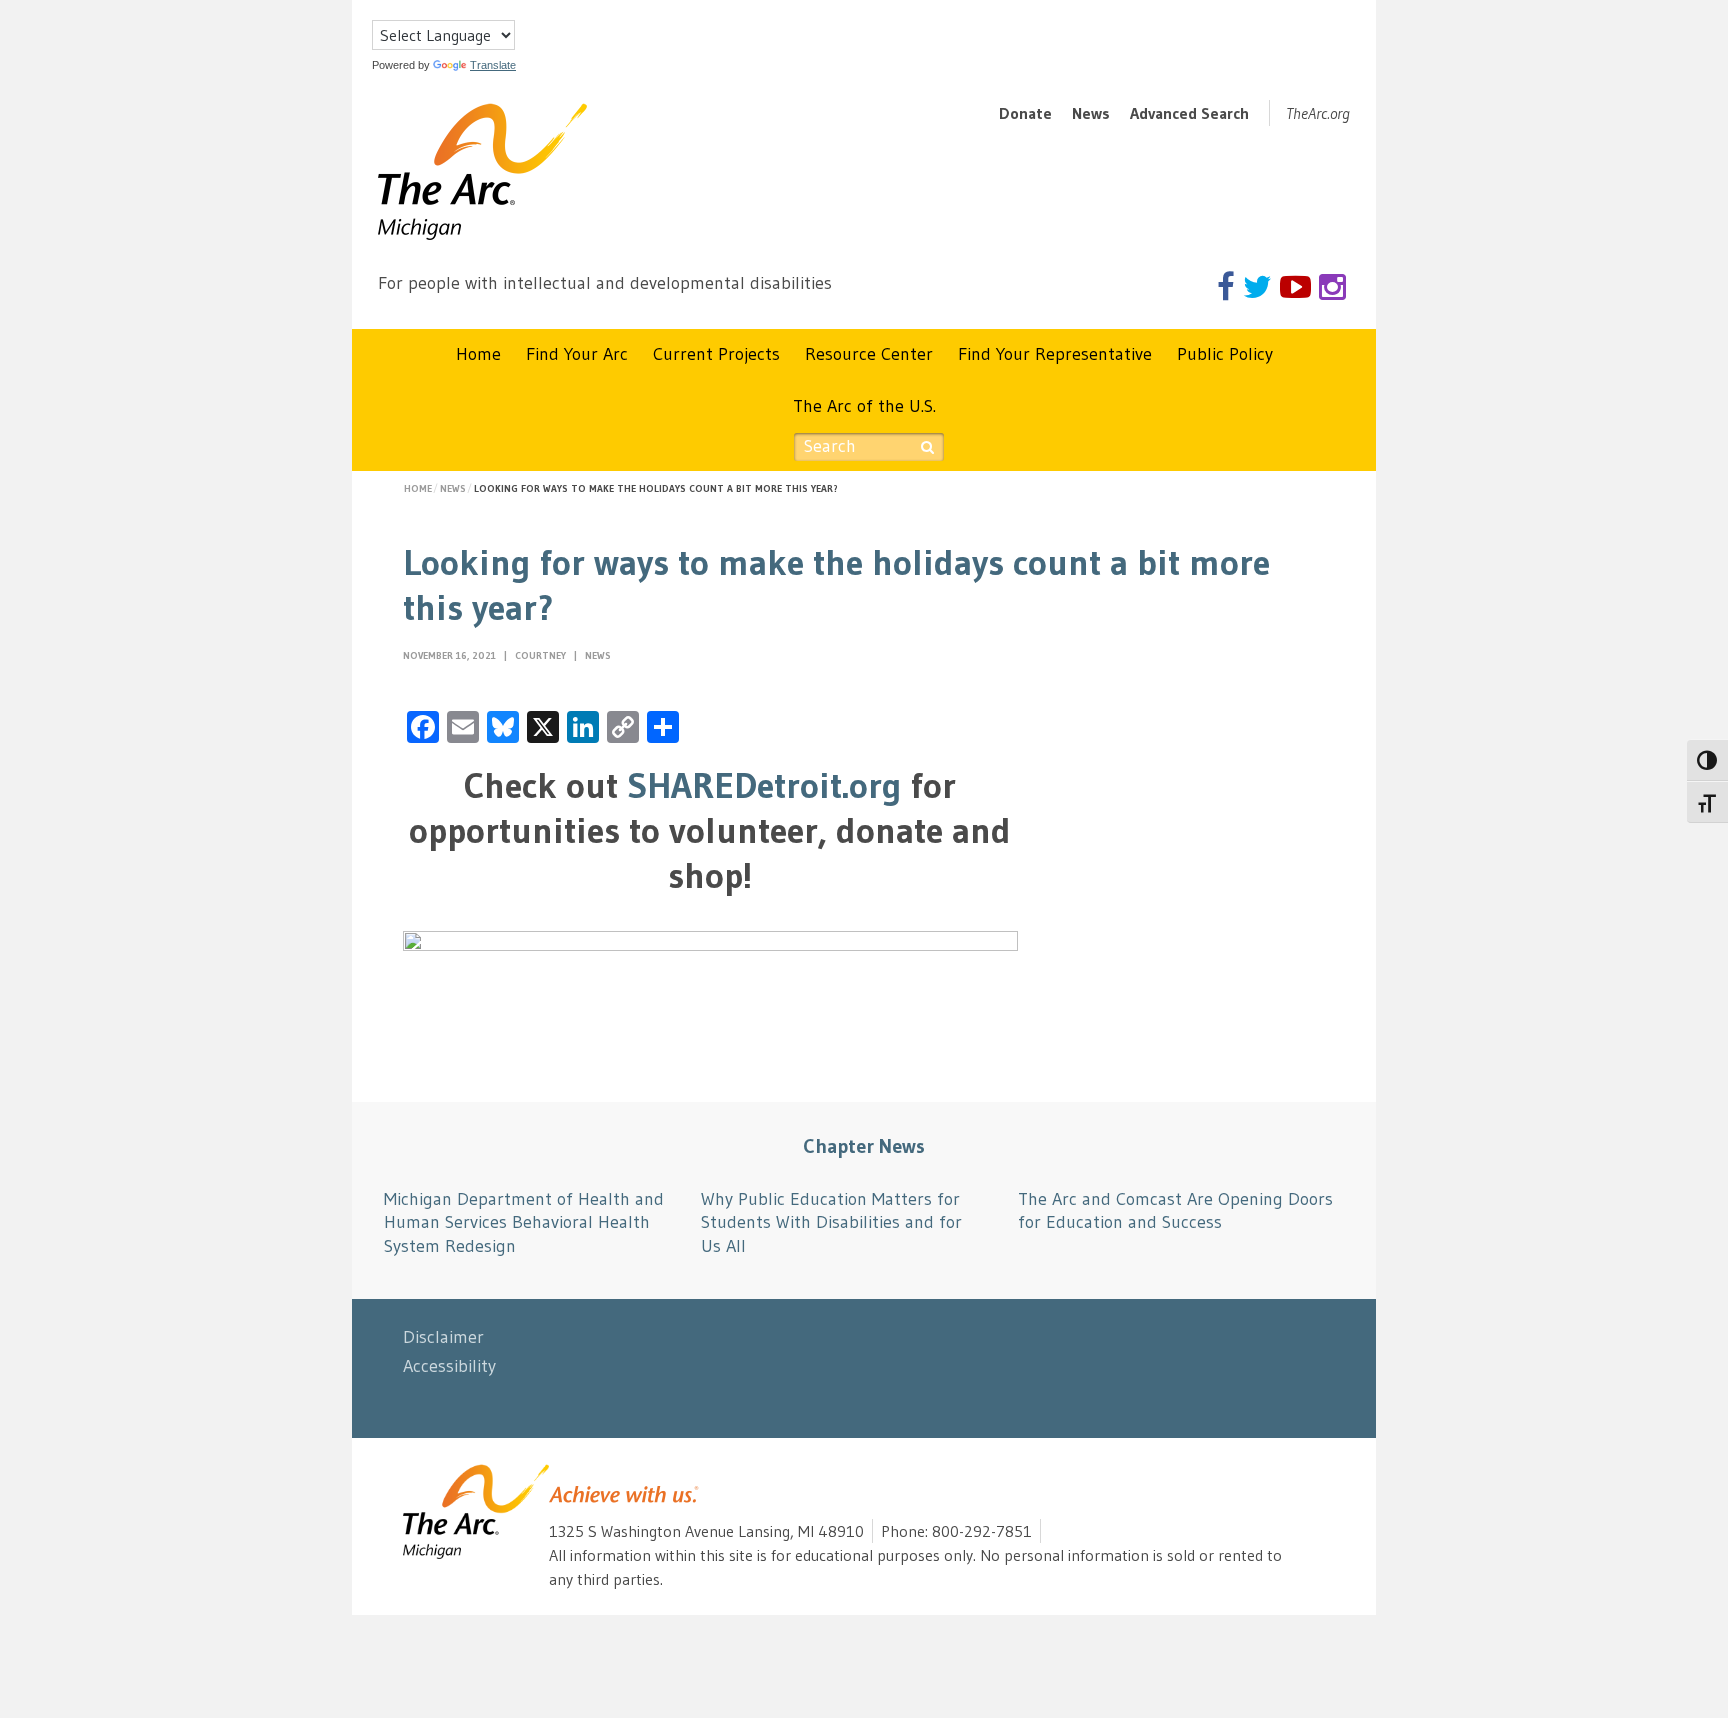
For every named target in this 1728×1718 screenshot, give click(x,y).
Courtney (542, 655)
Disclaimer (443, 1337)
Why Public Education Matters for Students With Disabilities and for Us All (831, 1222)
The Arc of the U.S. (864, 406)
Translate (493, 65)
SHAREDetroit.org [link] (764, 785)
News (1091, 113)
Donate (1025, 113)
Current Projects (716, 354)
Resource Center (869, 354)
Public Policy (1225, 354)
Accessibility (449, 1366)
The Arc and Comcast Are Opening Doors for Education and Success (1175, 1210)
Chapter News (864, 1146)
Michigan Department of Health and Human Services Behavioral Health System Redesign (524, 1222)
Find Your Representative (1055, 354)
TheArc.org (1318, 113)
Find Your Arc (577, 354)
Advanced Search (1189, 113)
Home (478, 354)
